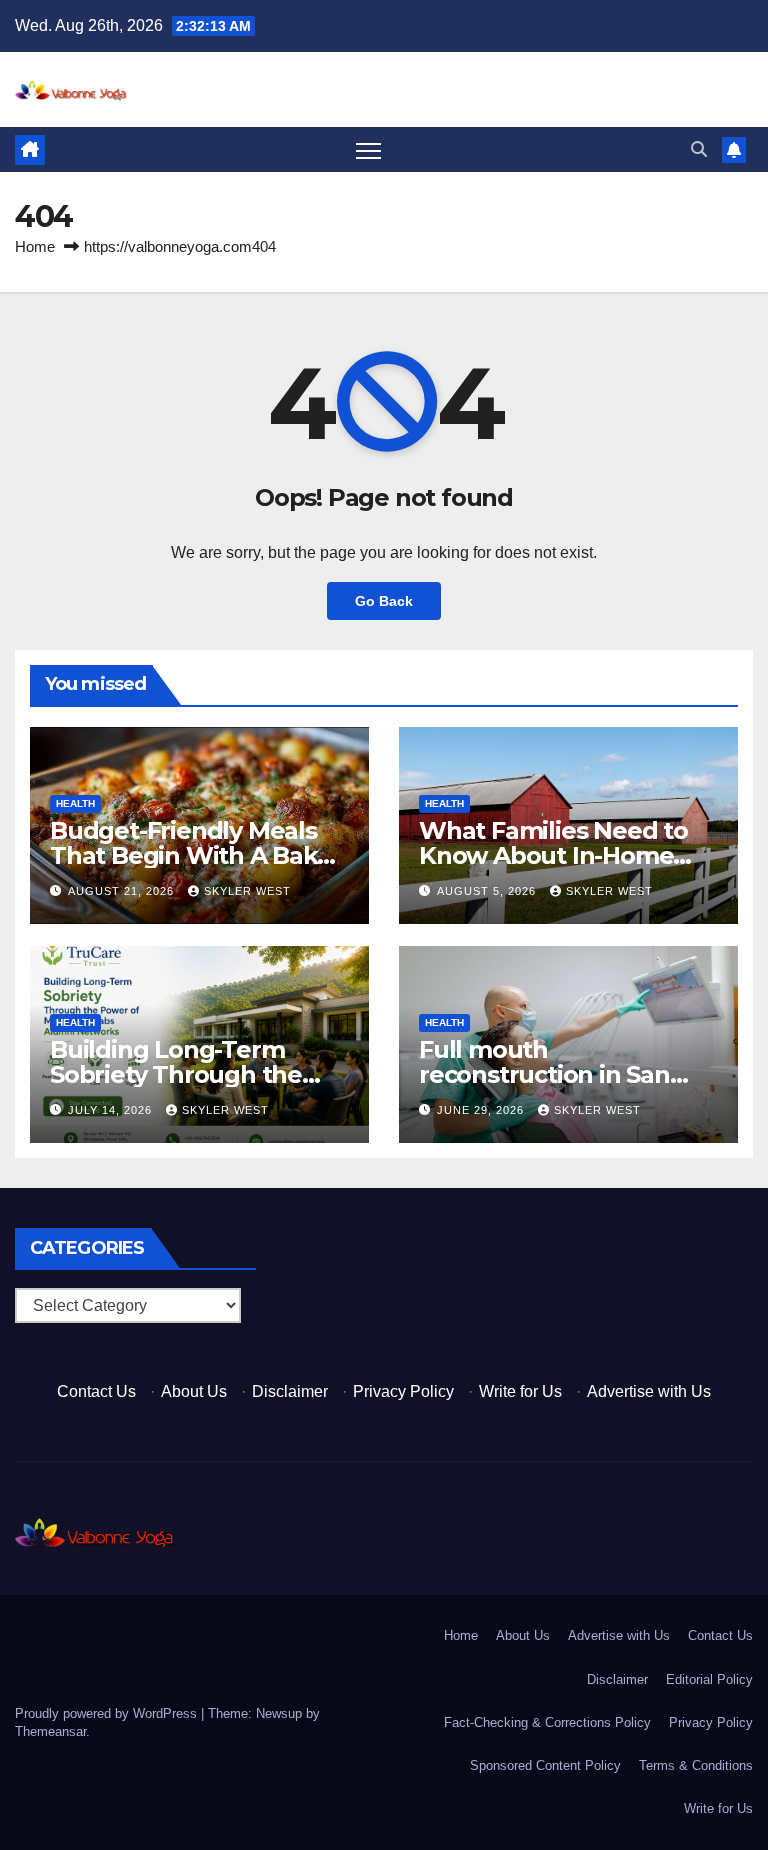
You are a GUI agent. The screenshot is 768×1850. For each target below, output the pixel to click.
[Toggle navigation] (368, 150)
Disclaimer (290, 1391)
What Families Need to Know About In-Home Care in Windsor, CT (553, 855)
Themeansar (50, 1731)
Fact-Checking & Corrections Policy (547, 1722)
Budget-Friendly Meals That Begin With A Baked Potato (198, 855)
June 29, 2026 (482, 1110)
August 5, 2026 (488, 891)
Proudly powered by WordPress (108, 1713)
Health (75, 803)
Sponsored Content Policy (545, 1765)
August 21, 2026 (123, 891)
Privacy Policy (403, 1391)
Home (35, 246)
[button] (699, 149)
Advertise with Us (649, 1391)
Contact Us (96, 1391)
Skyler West (247, 891)
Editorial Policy (709, 1679)
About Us (194, 1391)
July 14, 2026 (112, 1110)
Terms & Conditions (696, 1765)
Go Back (384, 601)
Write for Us (520, 1391)
